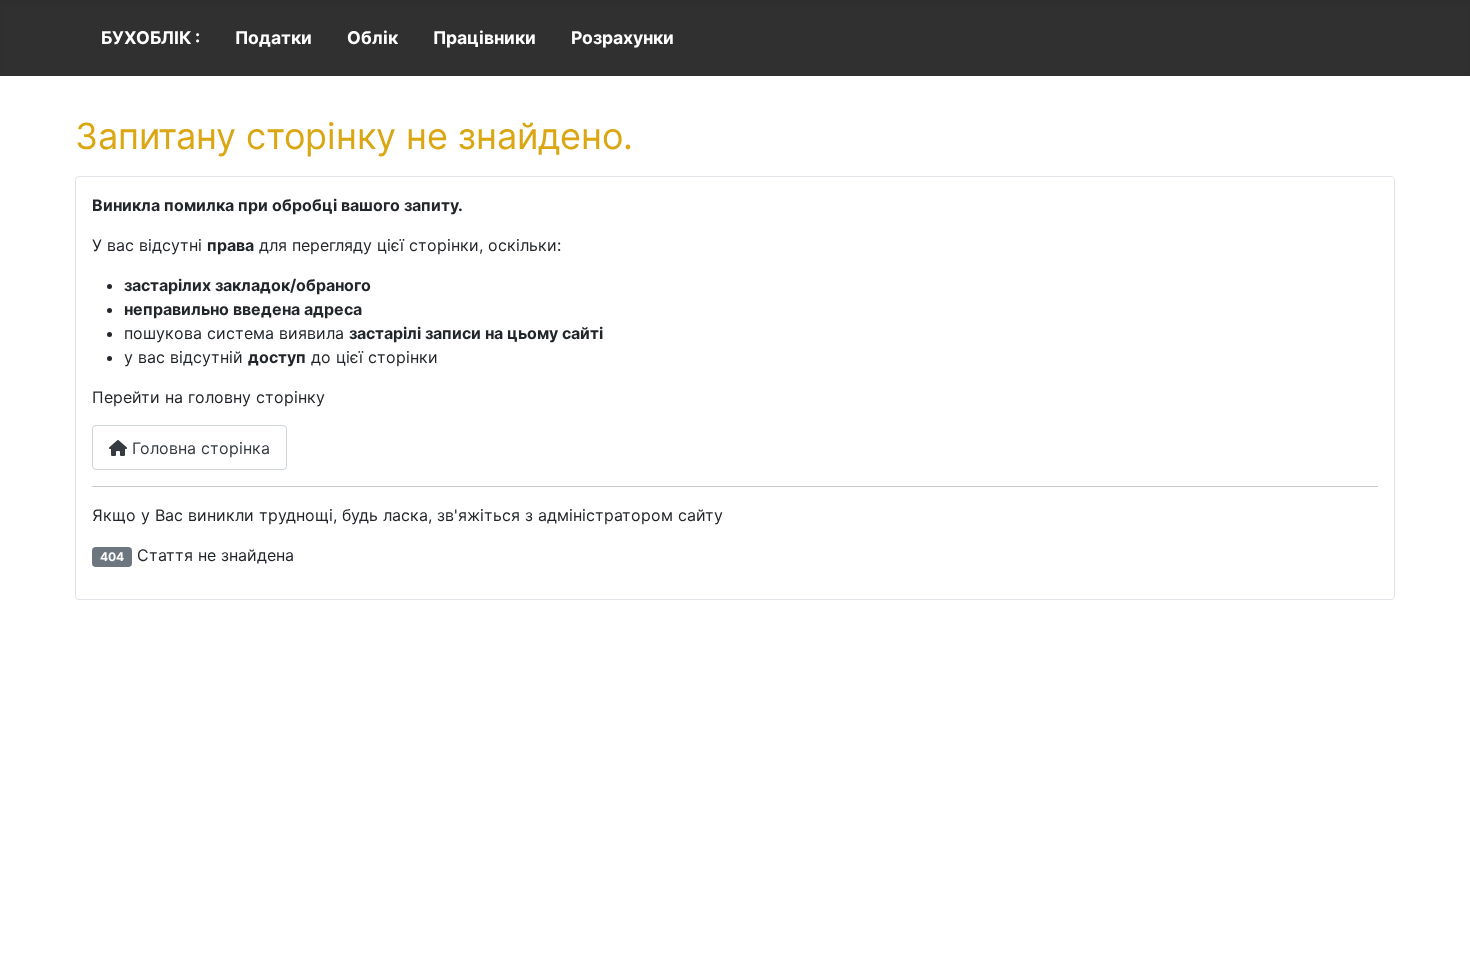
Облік (372, 37)
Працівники (484, 37)
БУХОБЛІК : (150, 37)
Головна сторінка (198, 448)
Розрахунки (622, 37)
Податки (273, 37)
